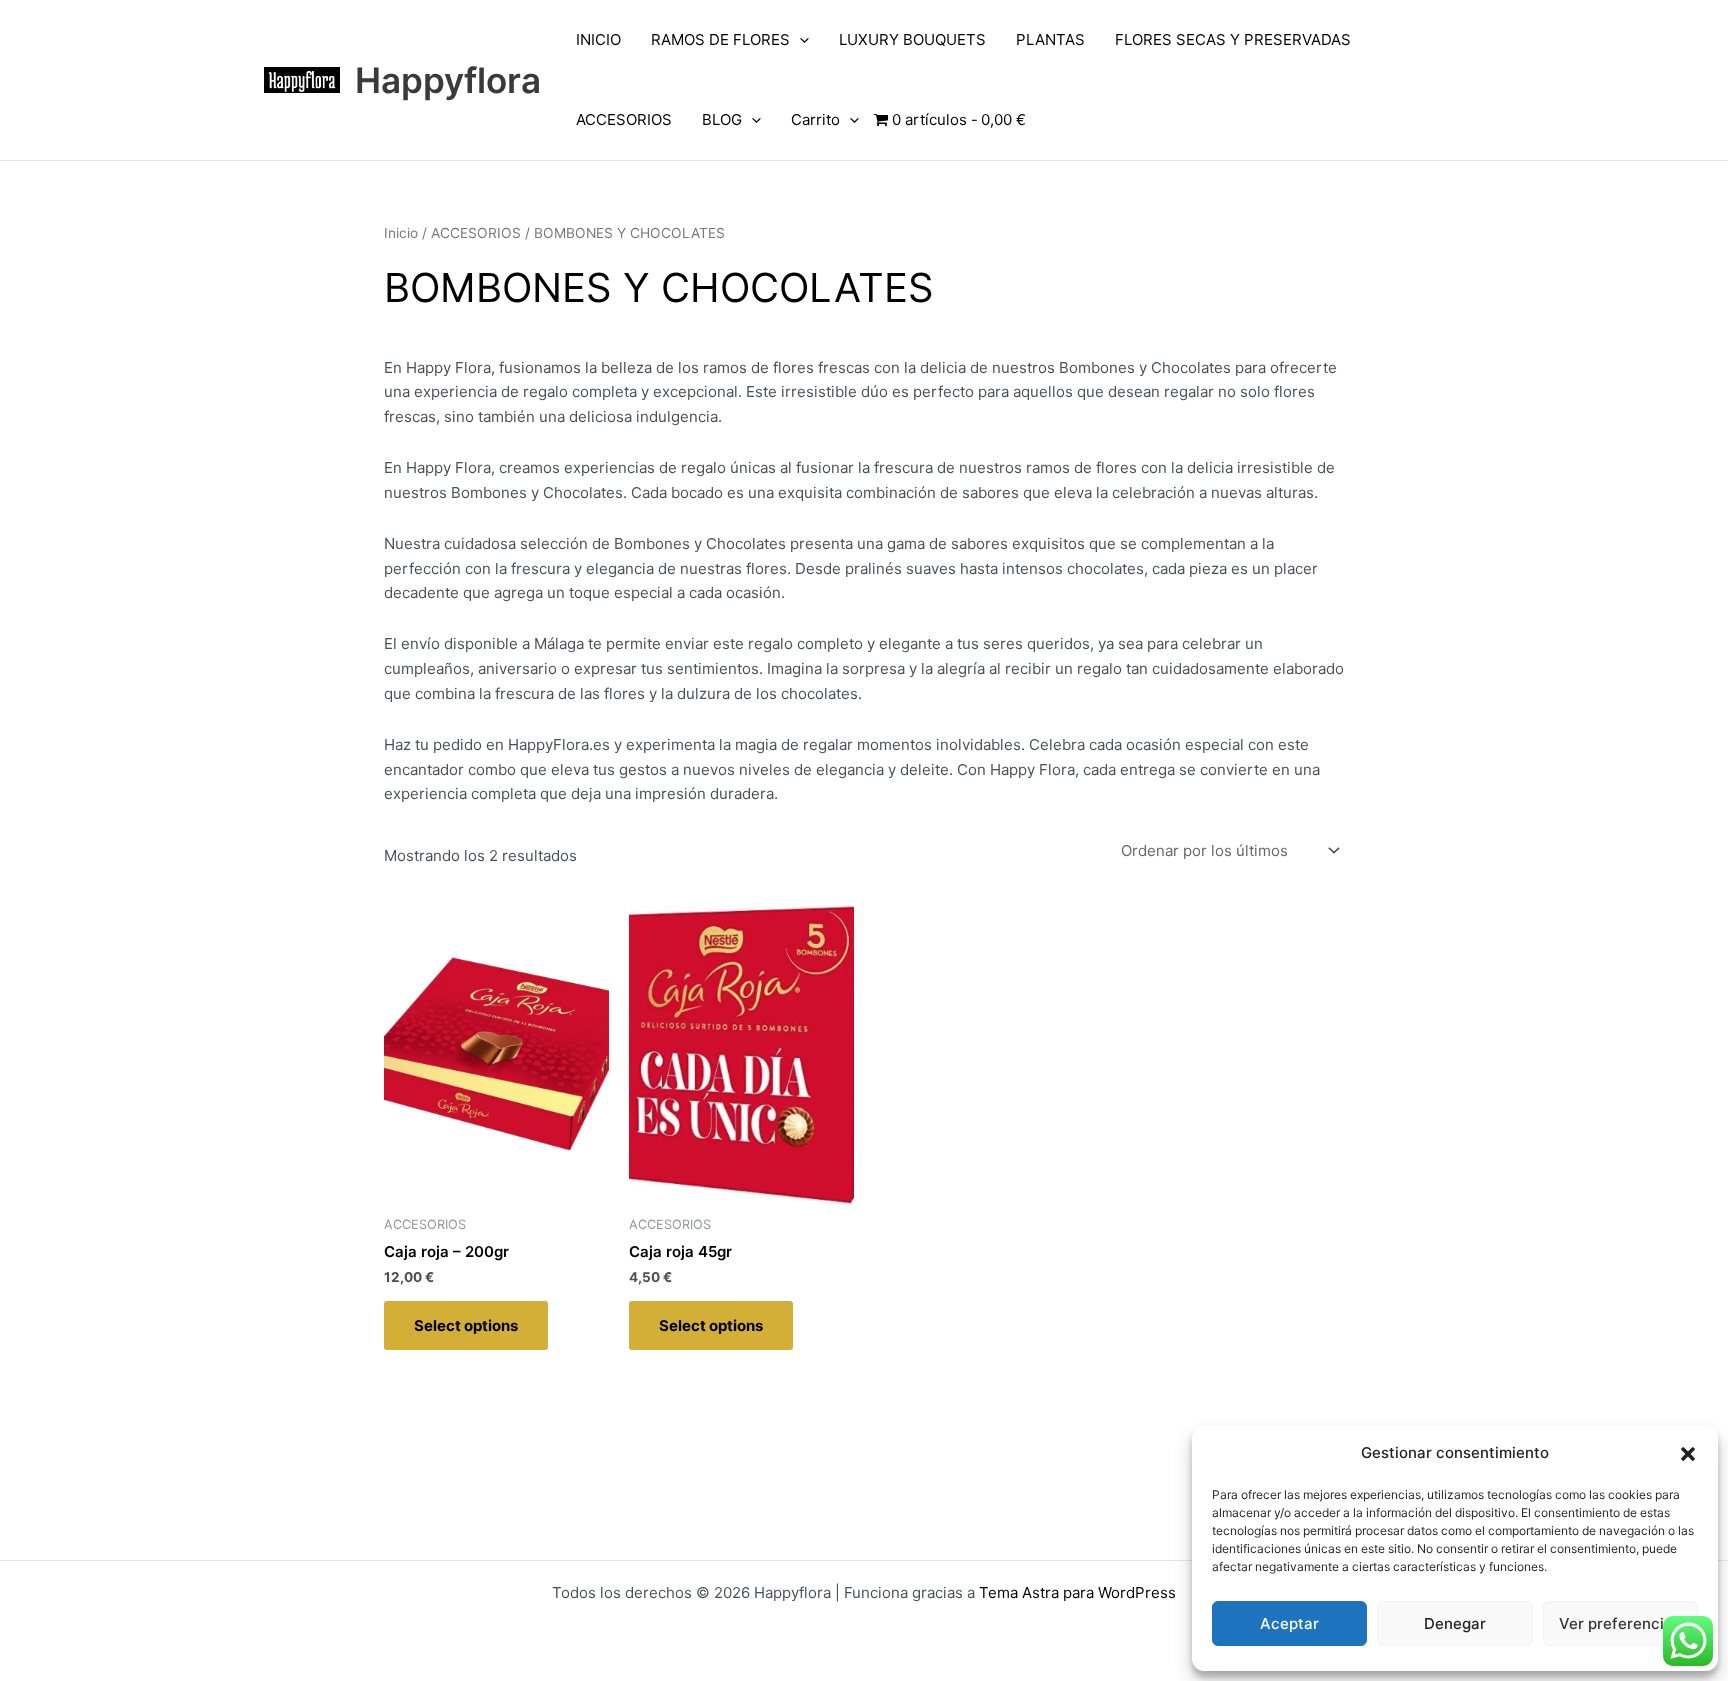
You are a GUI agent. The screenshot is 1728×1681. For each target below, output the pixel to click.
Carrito (815, 119)
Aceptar (1289, 1623)
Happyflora (448, 80)
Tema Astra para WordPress (1077, 1592)
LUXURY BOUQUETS (912, 39)
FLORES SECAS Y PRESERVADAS (1233, 39)
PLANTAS (1050, 39)
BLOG (722, 119)
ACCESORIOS (624, 119)
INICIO (598, 39)
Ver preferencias (1620, 1623)
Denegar (1455, 1623)
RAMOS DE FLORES (720, 39)
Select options (466, 1325)
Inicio (401, 233)
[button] (1688, 1454)
